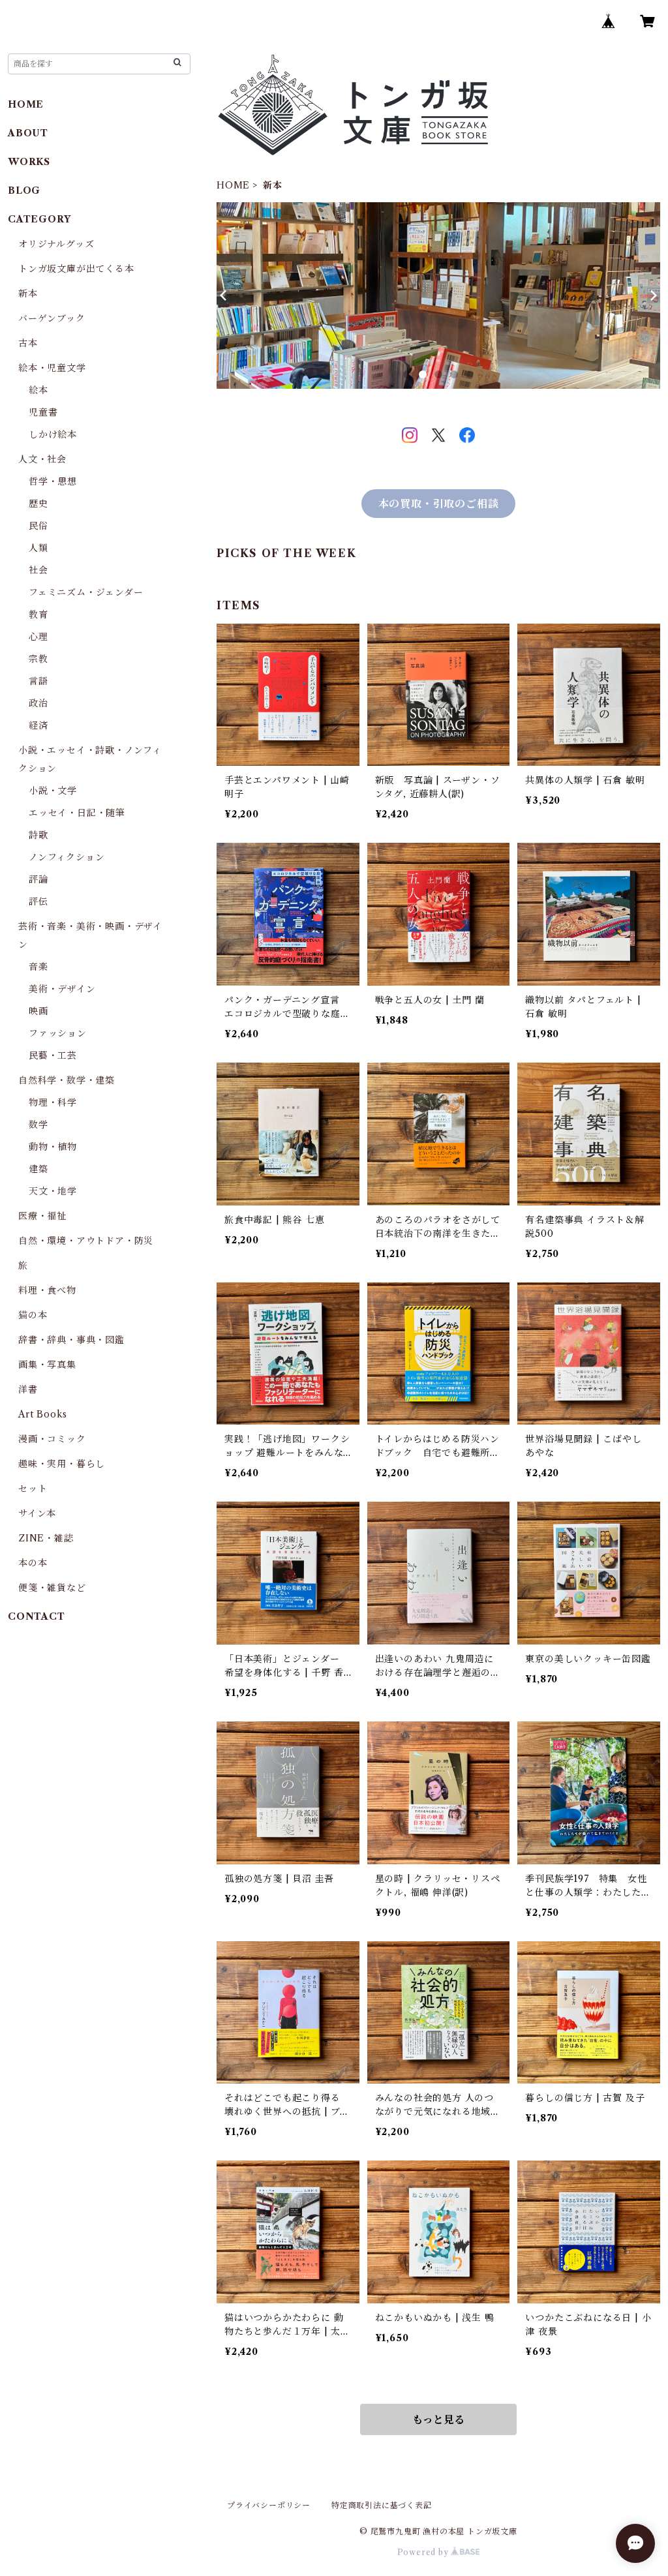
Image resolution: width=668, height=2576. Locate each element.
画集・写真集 (47, 1365)
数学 (38, 1125)
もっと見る (438, 2419)
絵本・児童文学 (52, 368)
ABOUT (28, 133)
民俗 (38, 526)
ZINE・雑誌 (46, 1538)
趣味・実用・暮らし (62, 1464)
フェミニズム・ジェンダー (86, 592)
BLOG (24, 190)
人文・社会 (42, 459)
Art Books (43, 1414)
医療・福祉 (42, 1216)
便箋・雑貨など (52, 1588)
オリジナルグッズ (56, 244)
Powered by (424, 2552)
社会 (38, 570)
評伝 (38, 902)
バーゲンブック (52, 318)
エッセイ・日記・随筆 (77, 813)
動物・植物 (53, 1147)
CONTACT (37, 1616)
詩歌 (38, 835)
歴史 (38, 504)
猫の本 (33, 1315)
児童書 (43, 412)
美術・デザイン (62, 989)
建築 (38, 1169)
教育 (38, 614)
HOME (233, 185)
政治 (38, 703)
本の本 (33, 1563)
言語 (38, 681)
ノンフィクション (67, 857)
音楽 (38, 967)
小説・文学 (53, 791)
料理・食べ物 (47, 1290)
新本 (28, 294)
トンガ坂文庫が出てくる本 (76, 269)
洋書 (28, 1389)
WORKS (29, 162)
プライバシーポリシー (269, 2505)
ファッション (58, 1033)
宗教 (38, 659)
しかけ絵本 (53, 434)
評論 (38, 879)
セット (33, 1489)
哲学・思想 (53, 481)
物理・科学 (53, 1102)
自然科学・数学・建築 (67, 1080)
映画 (38, 1011)
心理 (38, 637)
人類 (38, 548)
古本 (28, 343)
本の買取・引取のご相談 (439, 504)
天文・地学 (53, 1191)
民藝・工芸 (53, 1055)
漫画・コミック (52, 1439)
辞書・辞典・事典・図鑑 (71, 1340)
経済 (38, 725)
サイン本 (37, 1513)
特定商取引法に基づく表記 (382, 2505)
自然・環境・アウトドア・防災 (86, 1241)
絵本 (38, 390)
